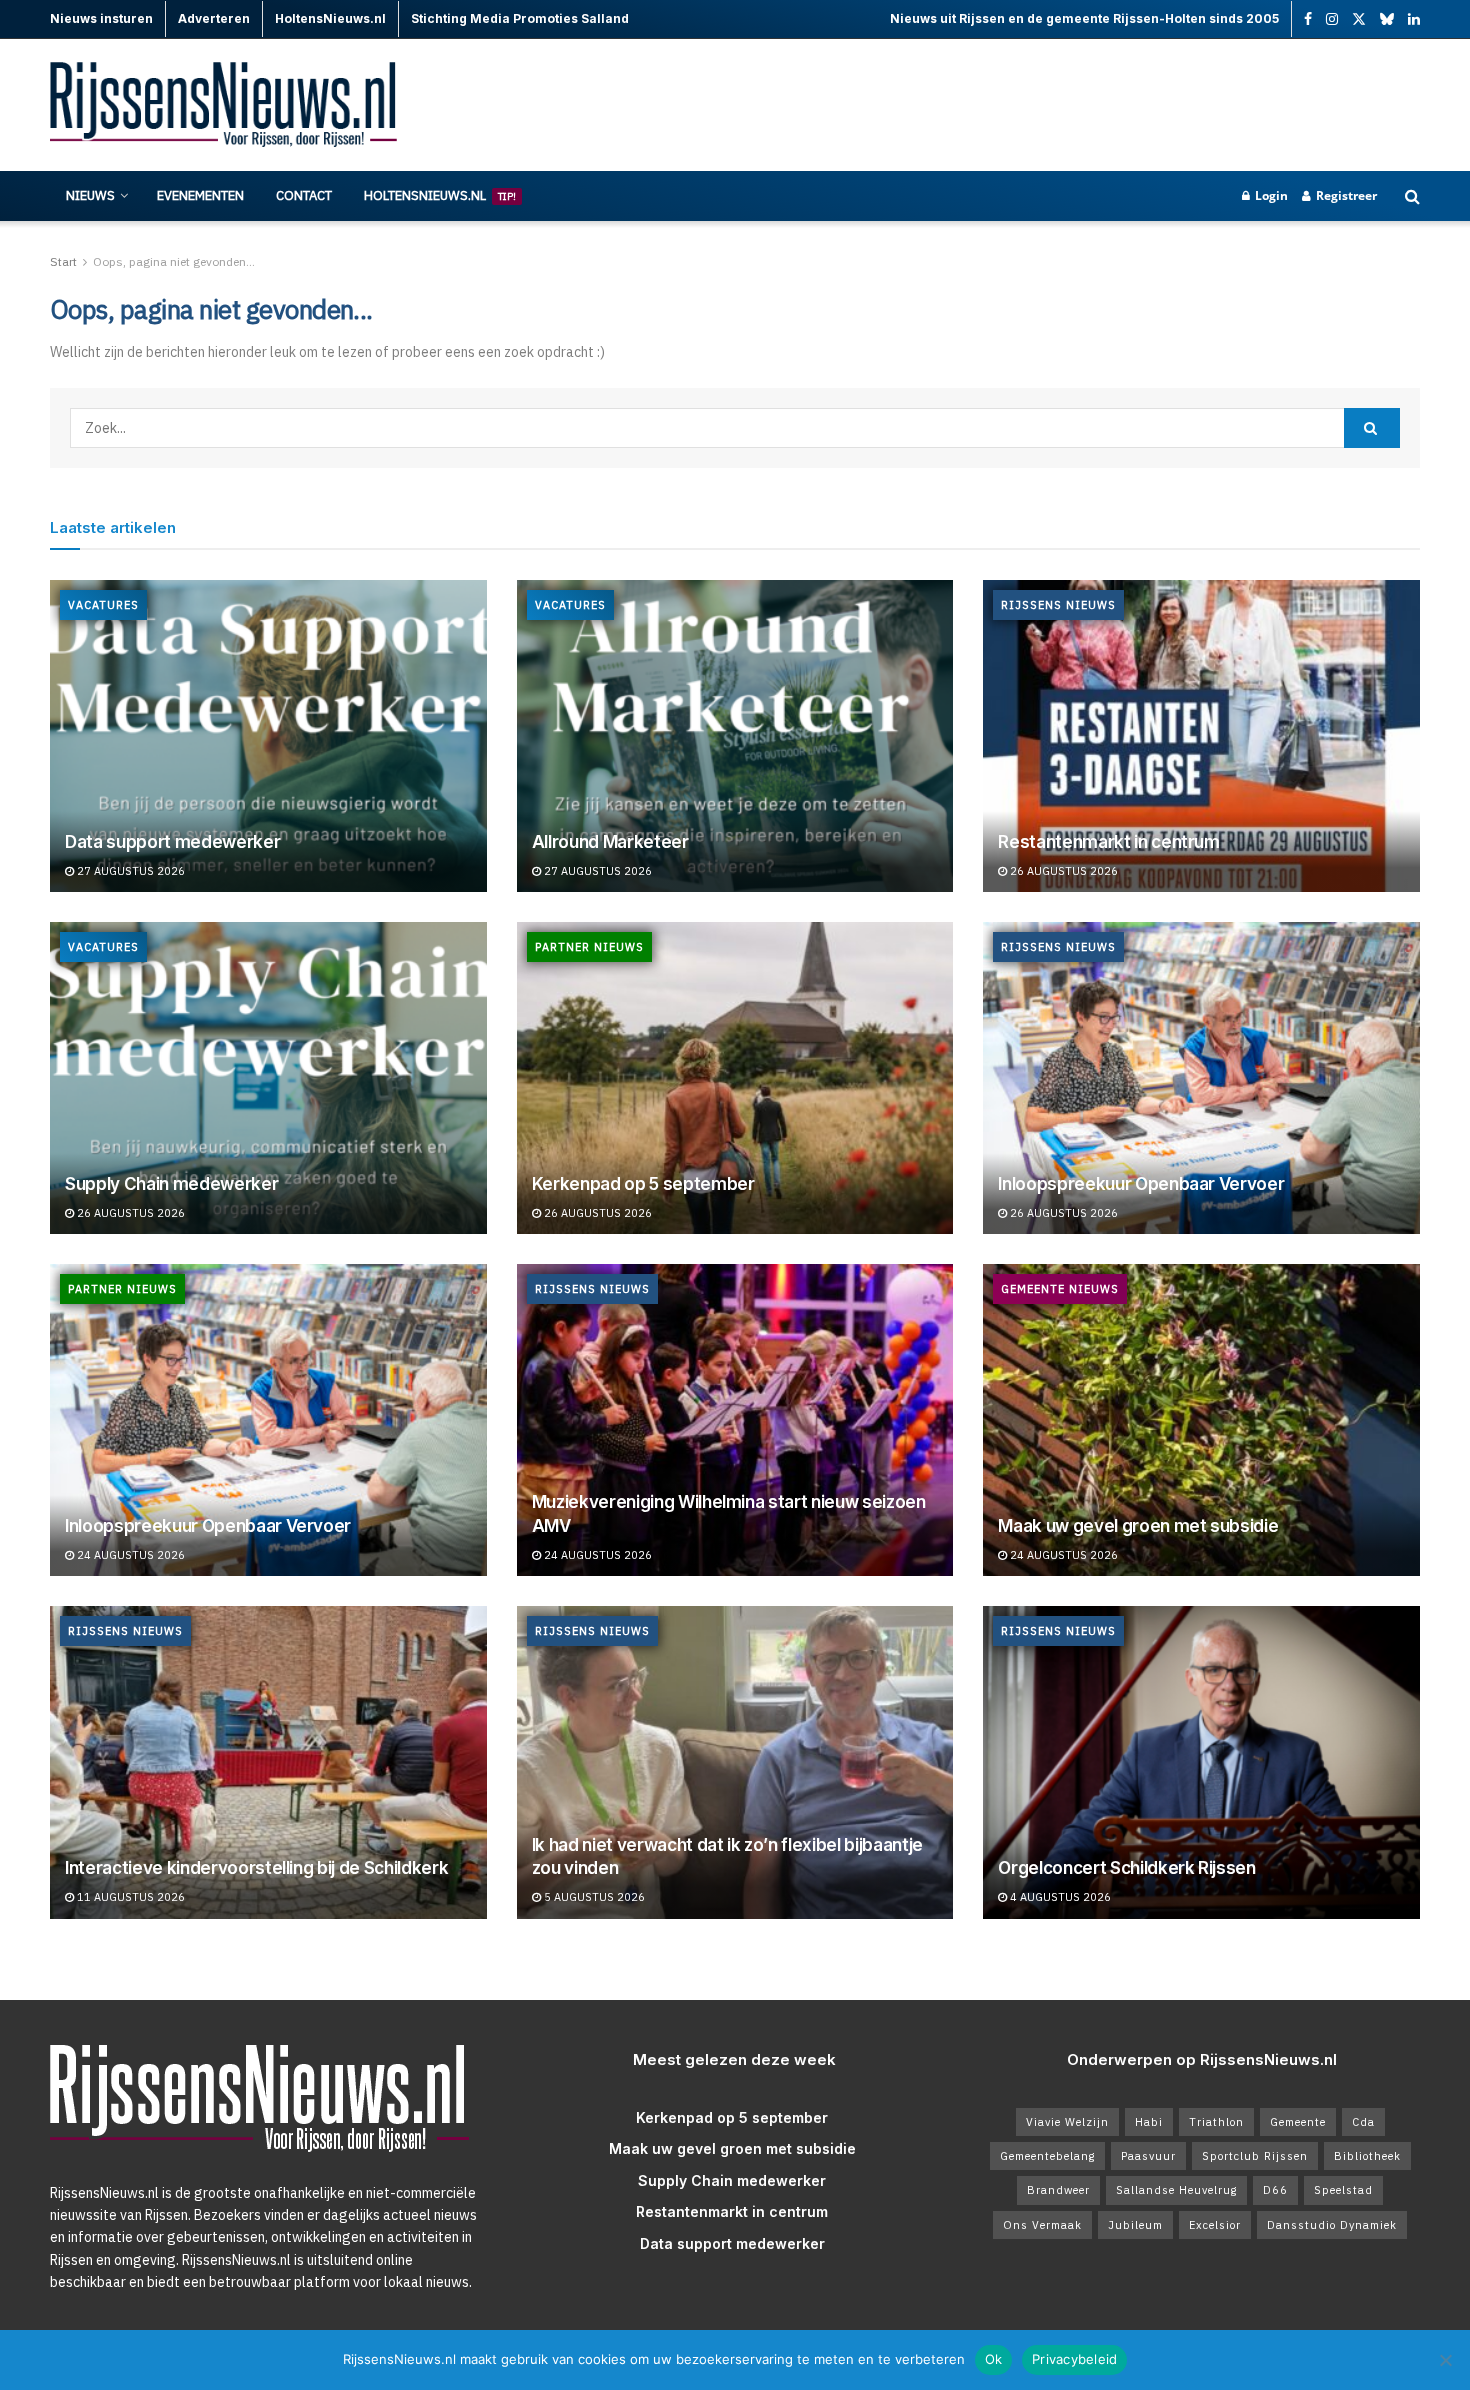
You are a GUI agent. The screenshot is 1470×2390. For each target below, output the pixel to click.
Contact (304, 195)
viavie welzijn (1067, 2122)
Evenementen (200, 195)
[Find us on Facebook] (1308, 19)
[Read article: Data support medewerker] (268, 736)
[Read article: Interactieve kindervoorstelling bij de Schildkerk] (268, 1762)
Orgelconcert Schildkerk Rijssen (1126, 1868)
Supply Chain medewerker (171, 1184)
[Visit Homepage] (225, 105)
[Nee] (1445, 2360)
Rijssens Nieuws (1058, 605)
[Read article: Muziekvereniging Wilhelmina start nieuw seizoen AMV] (735, 1420)
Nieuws (90, 195)
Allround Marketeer (610, 842)
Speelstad (1343, 2190)
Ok (994, 2359)
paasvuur (1148, 2156)
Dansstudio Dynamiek (1332, 2225)
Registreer (1345, 195)
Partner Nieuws (589, 947)
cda (1363, 2122)
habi (1149, 2122)
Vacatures (103, 605)
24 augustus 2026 (129, 1555)
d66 (1275, 2190)
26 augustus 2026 (1062, 871)
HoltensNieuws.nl (440, 195)
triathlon (1216, 2122)
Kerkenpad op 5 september (643, 1184)
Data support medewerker (172, 842)
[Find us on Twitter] (1359, 19)
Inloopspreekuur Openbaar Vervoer (1141, 1184)
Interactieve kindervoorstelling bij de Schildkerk (256, 1868)
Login (1270, 195)
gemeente (1298, 2122)
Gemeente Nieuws (1060, 1289)
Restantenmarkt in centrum (1109, 842)
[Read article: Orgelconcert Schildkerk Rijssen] (1201, 1762)
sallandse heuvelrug (1176, 2190)
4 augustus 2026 (1059, 1897)
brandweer (1058, 2190)
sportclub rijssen (1255, 2156)
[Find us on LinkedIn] (1414, 19)
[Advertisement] (1056, 105)
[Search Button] (1412, 196)
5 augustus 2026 (593, 1897)
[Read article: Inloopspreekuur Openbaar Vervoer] (1201, 1078)
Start (63, 261)
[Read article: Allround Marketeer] (735, 736)
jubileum (1135, 2225)
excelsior (1215, 2225)
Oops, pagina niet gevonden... (174, 261)
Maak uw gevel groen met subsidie (1138, 1526)
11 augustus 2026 (129, 1897)
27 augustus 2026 (129, 871)
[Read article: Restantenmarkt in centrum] (1201, 736)
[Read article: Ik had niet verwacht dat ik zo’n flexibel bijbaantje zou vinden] (735, 1762)
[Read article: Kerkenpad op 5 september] (735, 1078)
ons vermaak (1042, 2225)
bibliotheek (1367, 2156)
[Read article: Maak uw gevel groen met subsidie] (1201, 1420)
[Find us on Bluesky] (1387, 20)
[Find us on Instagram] (1332, 19)
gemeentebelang (1047, 2156)
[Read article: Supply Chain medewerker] (268, 1078)
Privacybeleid (1074, 2359)
